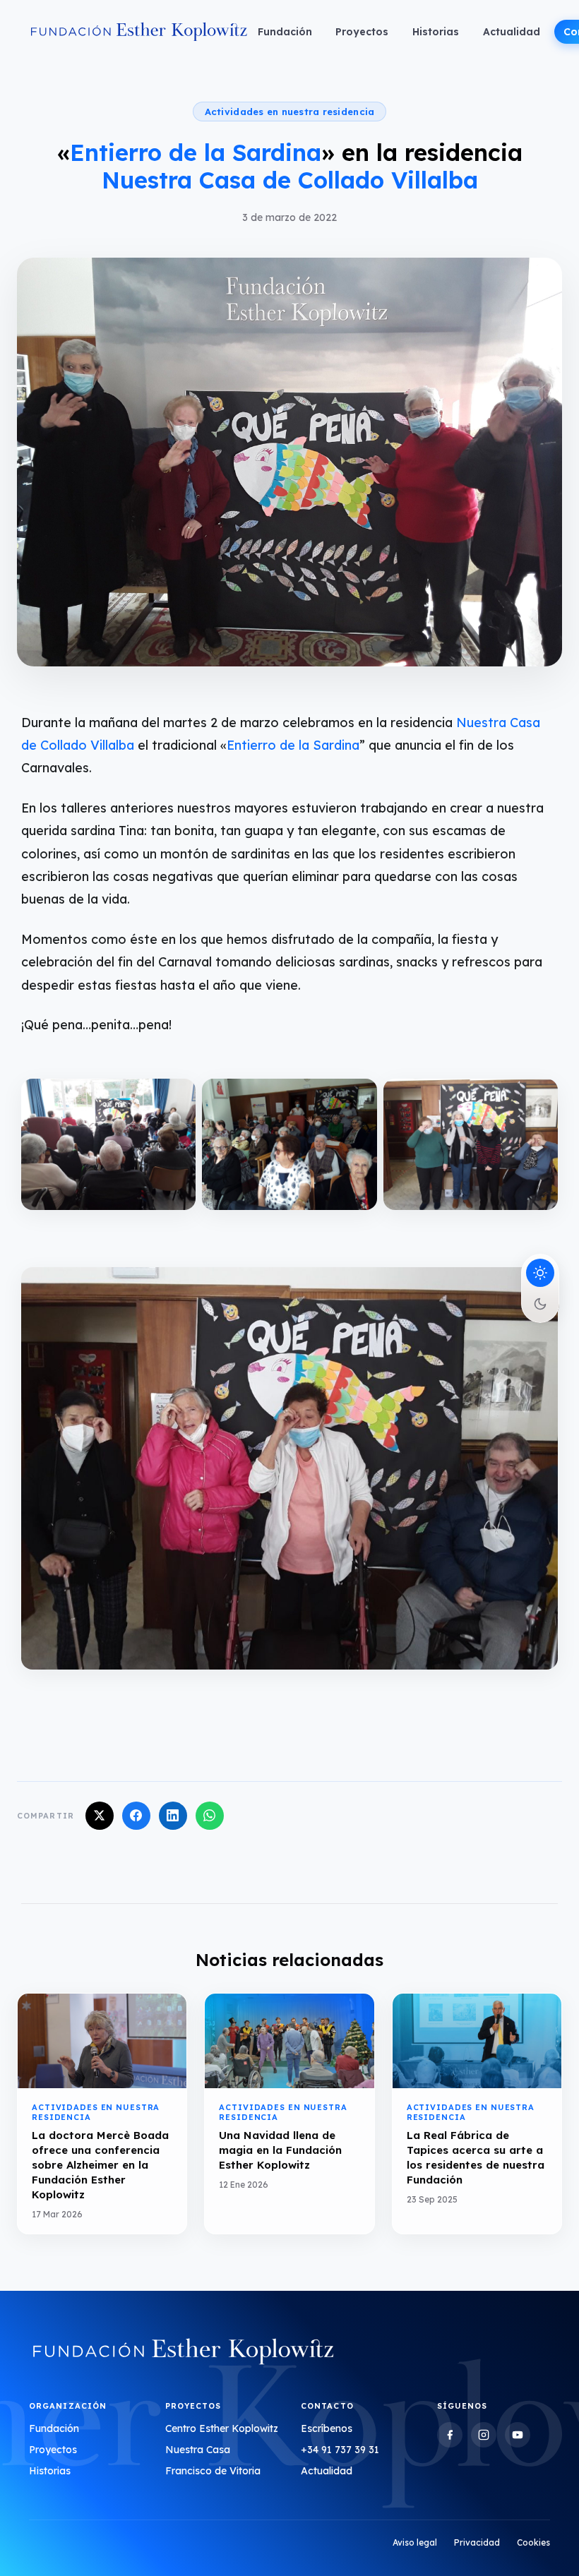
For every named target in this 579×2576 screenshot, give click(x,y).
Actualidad (512, 32)
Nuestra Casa (198, 2450)
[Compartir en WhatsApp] (210, 1816)
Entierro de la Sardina (293, 745)
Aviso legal (415, 2542)
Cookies (533, 2542)
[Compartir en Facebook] (136, 1816)
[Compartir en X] (100, 1816)
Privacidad (477, 2542)
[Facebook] (450, 2435)
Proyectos (362, 32)
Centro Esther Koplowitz (222, 2428)
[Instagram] (484, 2435)
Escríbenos (327, 2428)
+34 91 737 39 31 (340, 2450)
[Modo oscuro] (540, 1304)
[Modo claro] (540, 1273)
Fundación (285, 32)
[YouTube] (518, 2435)
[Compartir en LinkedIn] (173, 1816)
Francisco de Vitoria (213, 2471)
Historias (436, 32)
